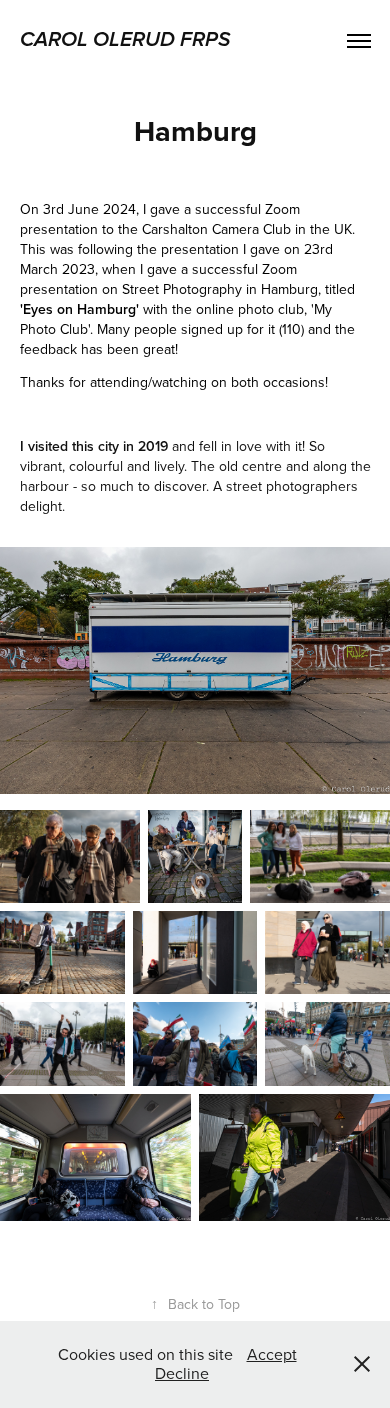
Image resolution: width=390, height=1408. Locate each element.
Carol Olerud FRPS (125, 40)
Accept (272, 1354)
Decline (182, 1373)
